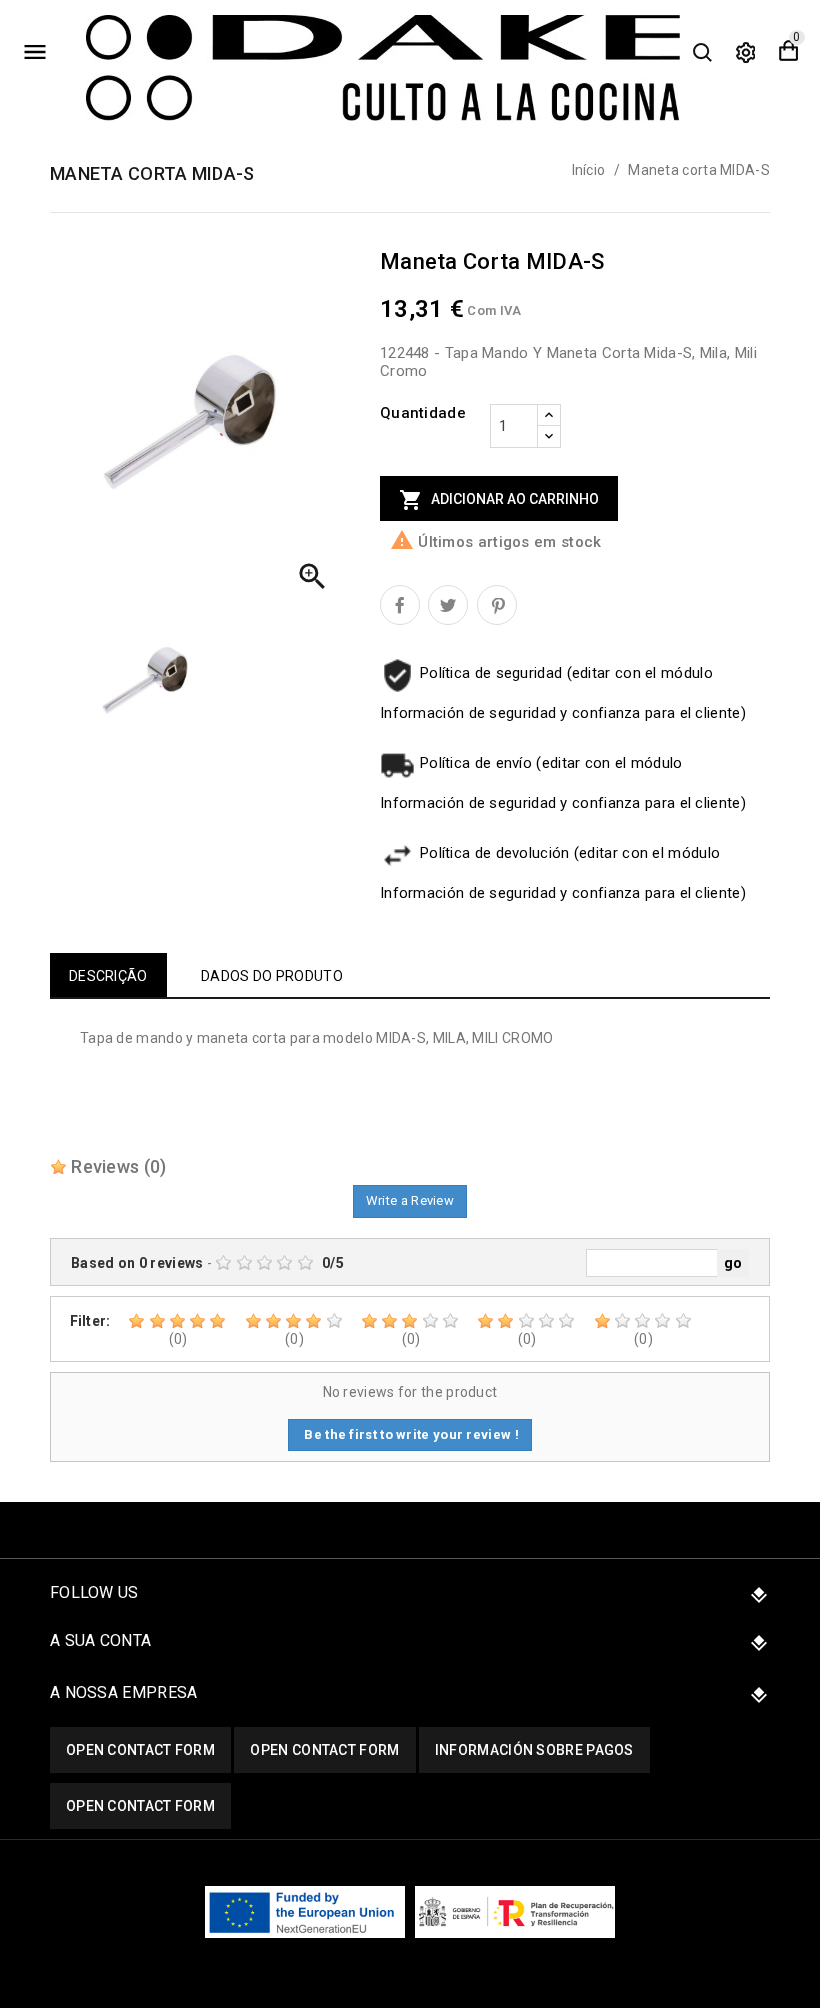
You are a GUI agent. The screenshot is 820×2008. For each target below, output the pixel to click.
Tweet (448, 605)
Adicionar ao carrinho (499, 500)
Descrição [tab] (108, 976)
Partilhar (400, 605)
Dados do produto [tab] (272, 976)
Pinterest (497, 605)
